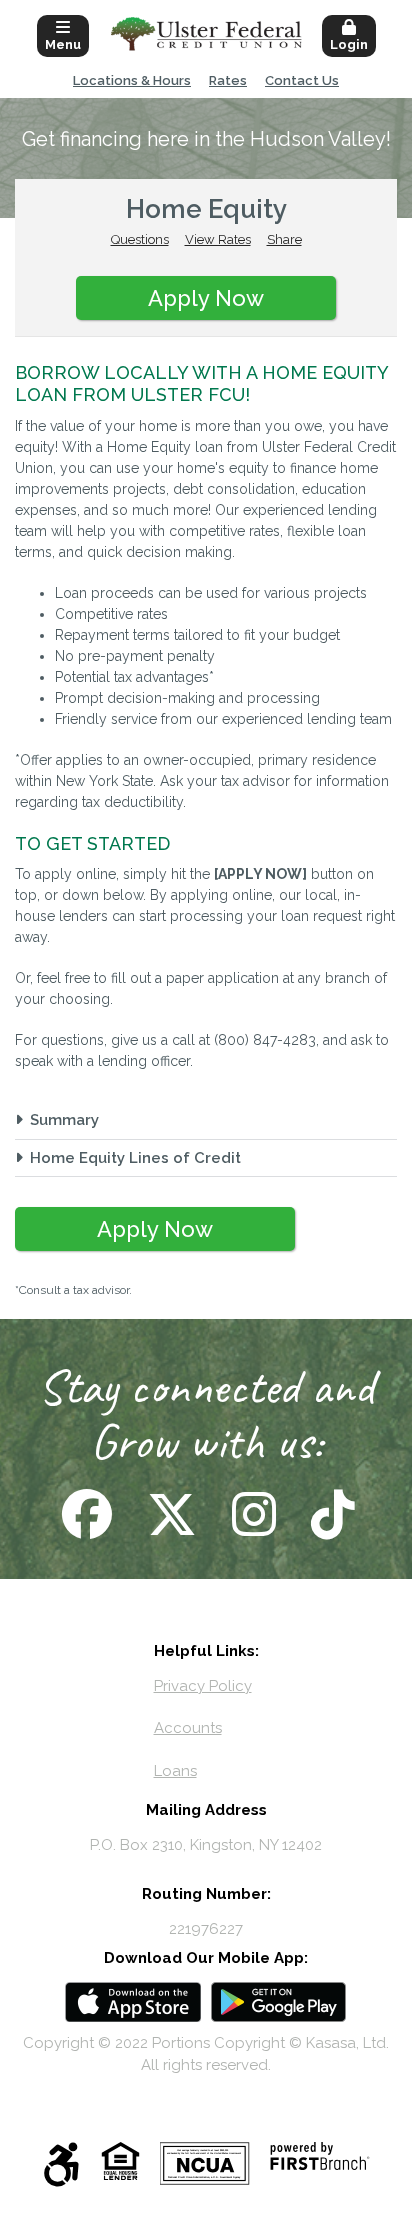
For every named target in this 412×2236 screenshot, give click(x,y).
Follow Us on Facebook (84, 1514)
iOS (133, 2002)
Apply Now (206, 298)
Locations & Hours (132, 80)
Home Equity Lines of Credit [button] (135, 1158)
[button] (63, 34)
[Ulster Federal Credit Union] (206, 33)
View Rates (218, 239)
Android (279, 2002)
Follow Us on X (169, 1514)
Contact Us (302, 80)
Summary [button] (64, 1120)
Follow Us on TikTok (330, 1514)
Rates (228, 80)
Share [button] (284, 239)
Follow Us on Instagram (251, 1514)
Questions (140, 239)
